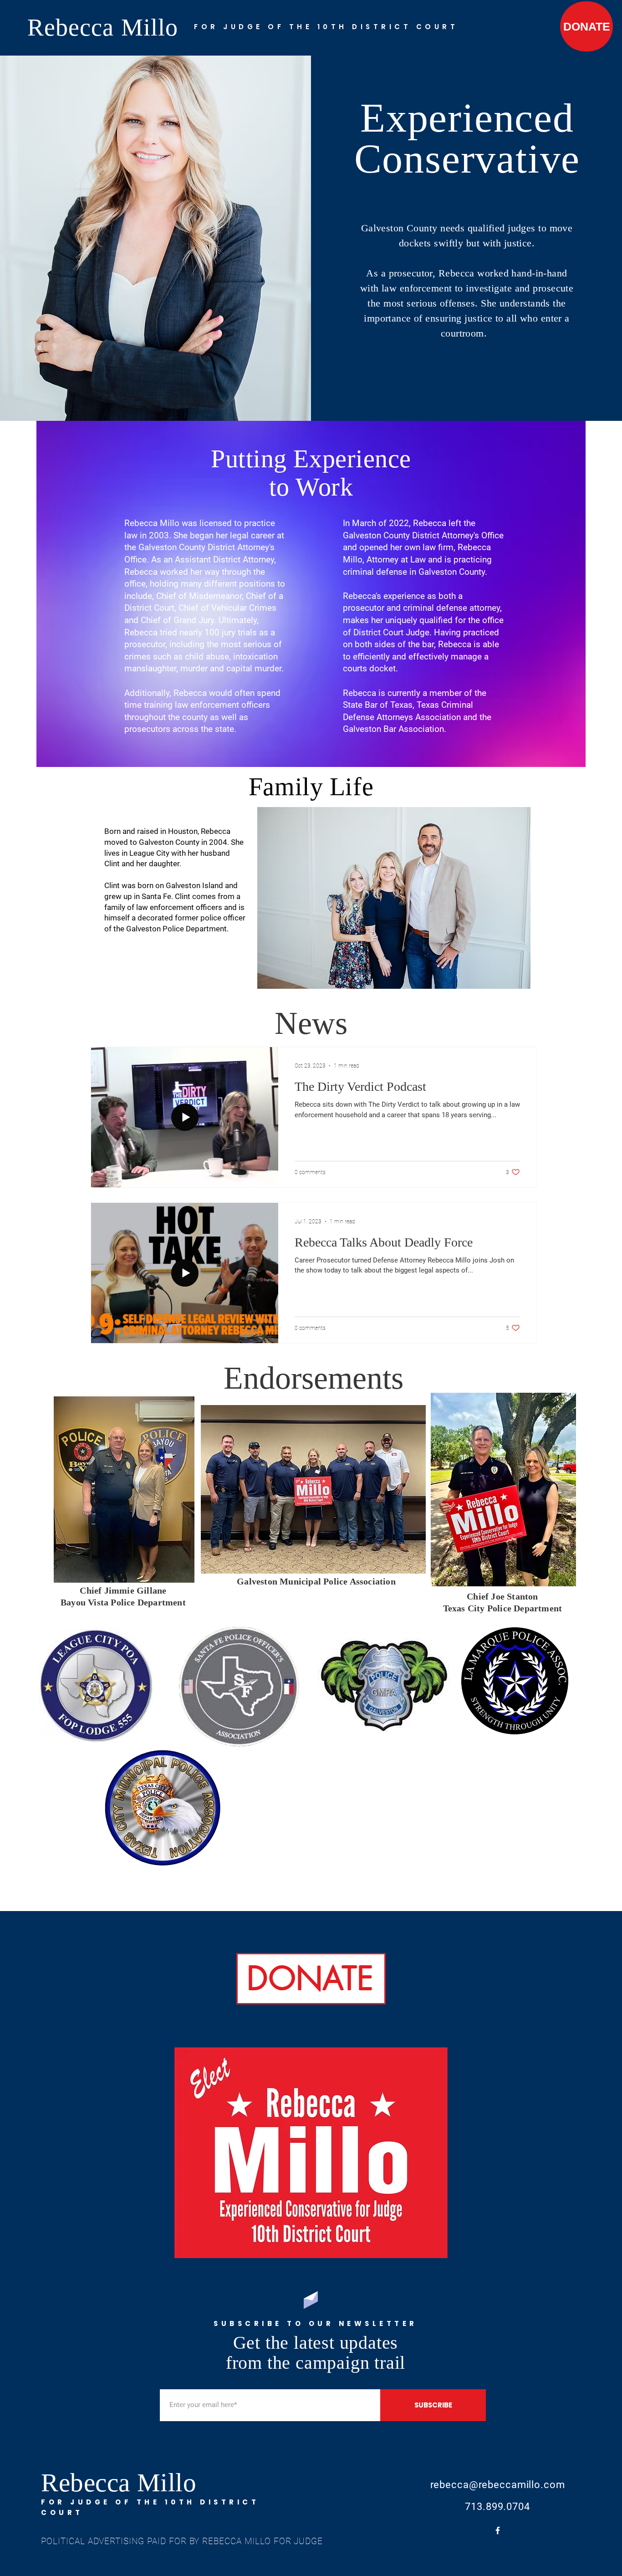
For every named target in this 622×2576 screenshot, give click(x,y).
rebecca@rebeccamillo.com (498, 2485)
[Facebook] (498, 2530)
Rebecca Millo (106, 27)
